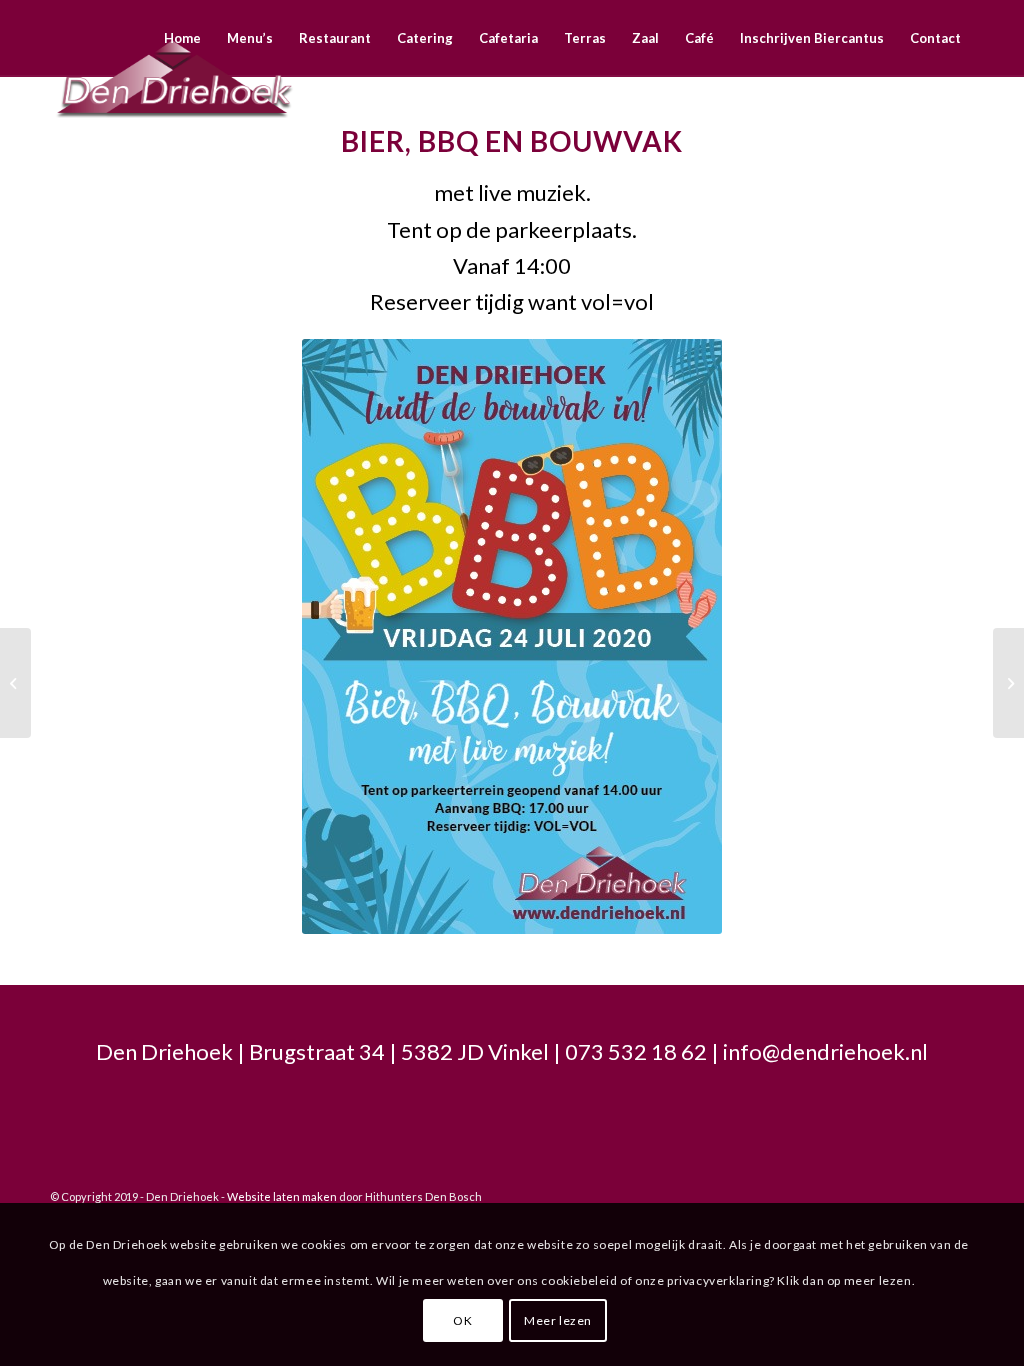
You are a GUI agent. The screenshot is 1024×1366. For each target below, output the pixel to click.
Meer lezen (558, 1320)
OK (462, 1320)
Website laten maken (282, 1196)
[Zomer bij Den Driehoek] (1008, 683)
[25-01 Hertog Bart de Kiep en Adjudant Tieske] (15, 683)
